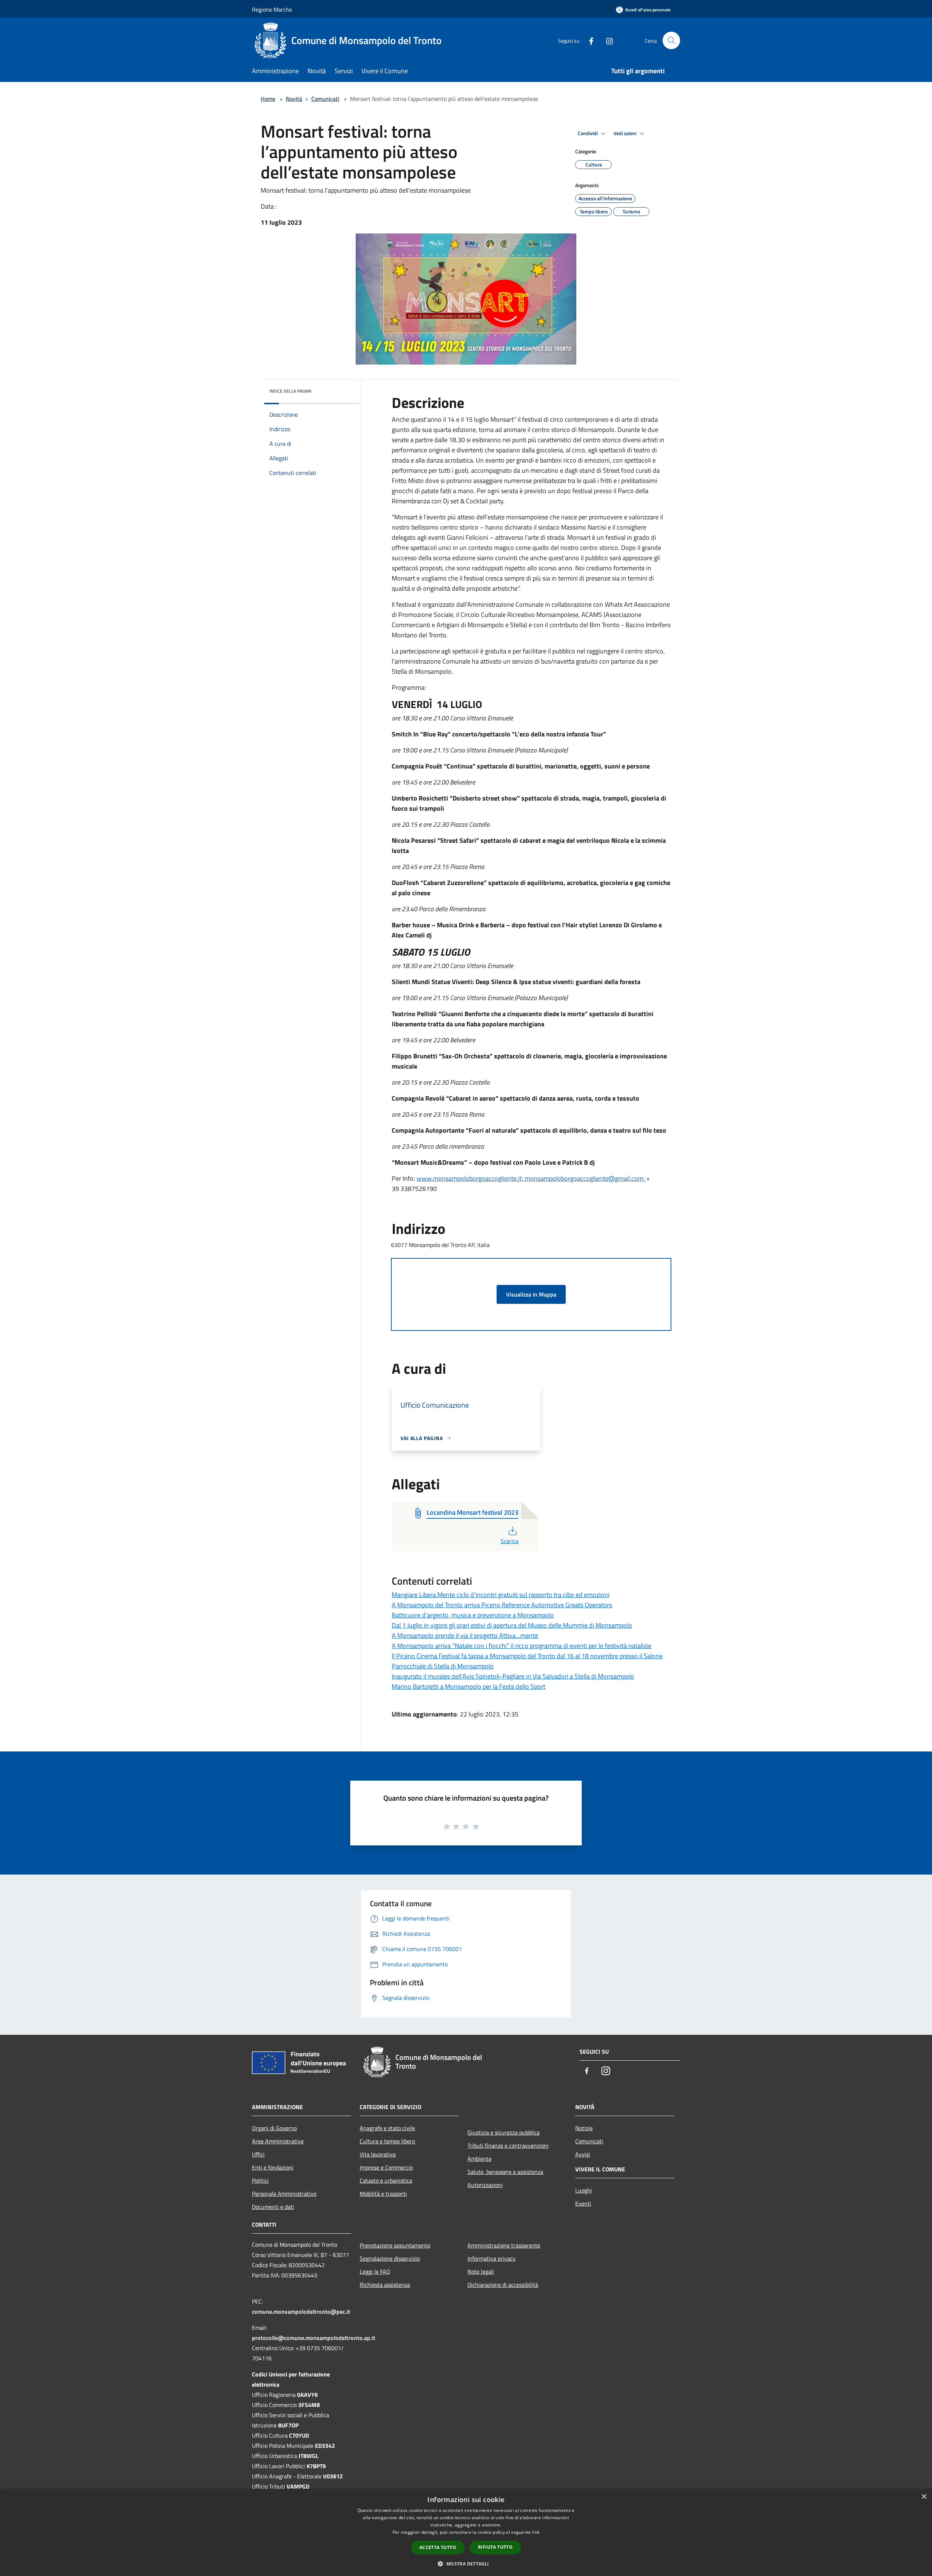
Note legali (481, 2272)
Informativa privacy (491, 2258)
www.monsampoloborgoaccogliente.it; (471, 1178)
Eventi (583, 2203)
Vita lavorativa (378, 2154)
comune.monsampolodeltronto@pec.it (301, 2312)
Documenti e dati (273, 2207)
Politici (260, 2180)
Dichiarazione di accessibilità (503, 2285)
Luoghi (584, 2190)
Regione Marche (272, 9)
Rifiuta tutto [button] (495, 2547)
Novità (294, 99)
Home (268, 99)
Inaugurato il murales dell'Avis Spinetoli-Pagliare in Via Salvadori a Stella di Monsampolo (513, 1676)
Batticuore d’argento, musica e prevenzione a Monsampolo (473, 1615)
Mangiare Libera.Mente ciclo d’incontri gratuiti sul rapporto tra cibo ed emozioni (501, 1595)
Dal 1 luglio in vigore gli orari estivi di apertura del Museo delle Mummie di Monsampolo (512, 1625)
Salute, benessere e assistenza (505, 2172)
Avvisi (583, 2154)
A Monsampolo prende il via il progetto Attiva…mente (465, 1635)
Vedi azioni (625, 133)
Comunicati (325, 99)
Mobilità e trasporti (383, 2194)
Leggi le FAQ (375, 2272)
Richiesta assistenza (385, 2285)
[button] (466, 2564)
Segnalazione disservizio (390, 2258)
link (536, 2532)
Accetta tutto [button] (438, 2547)
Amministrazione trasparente (504, 2245)
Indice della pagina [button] (290, 391)
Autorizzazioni (485, 2185)
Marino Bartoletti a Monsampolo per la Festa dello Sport (469, 1686)
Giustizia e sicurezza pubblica (503, 2132)
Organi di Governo (274, 2128)
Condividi (588, 133)
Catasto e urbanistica (386, 2180)
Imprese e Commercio (386, 2167)
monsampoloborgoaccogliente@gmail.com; (585, 1178)
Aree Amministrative (278, 2141)
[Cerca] (671, 40)
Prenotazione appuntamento (395, 2245)
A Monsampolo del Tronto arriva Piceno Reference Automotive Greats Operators (502, 1605)
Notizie (584, 2128)
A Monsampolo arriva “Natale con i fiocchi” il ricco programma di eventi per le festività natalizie (522, 1646)
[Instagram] (607, 40)
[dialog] (466, 2532)
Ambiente (479, 2159)
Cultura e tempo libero (387, 2141)
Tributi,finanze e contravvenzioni (508, 2146)
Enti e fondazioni (273, 2167)
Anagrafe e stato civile (387, 2128)
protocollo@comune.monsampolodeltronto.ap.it (314, 2338)
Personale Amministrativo (284, 2194)
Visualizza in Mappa (531, 1294)
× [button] (924, 2497)
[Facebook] (588, 40)
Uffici (258, 2154)
